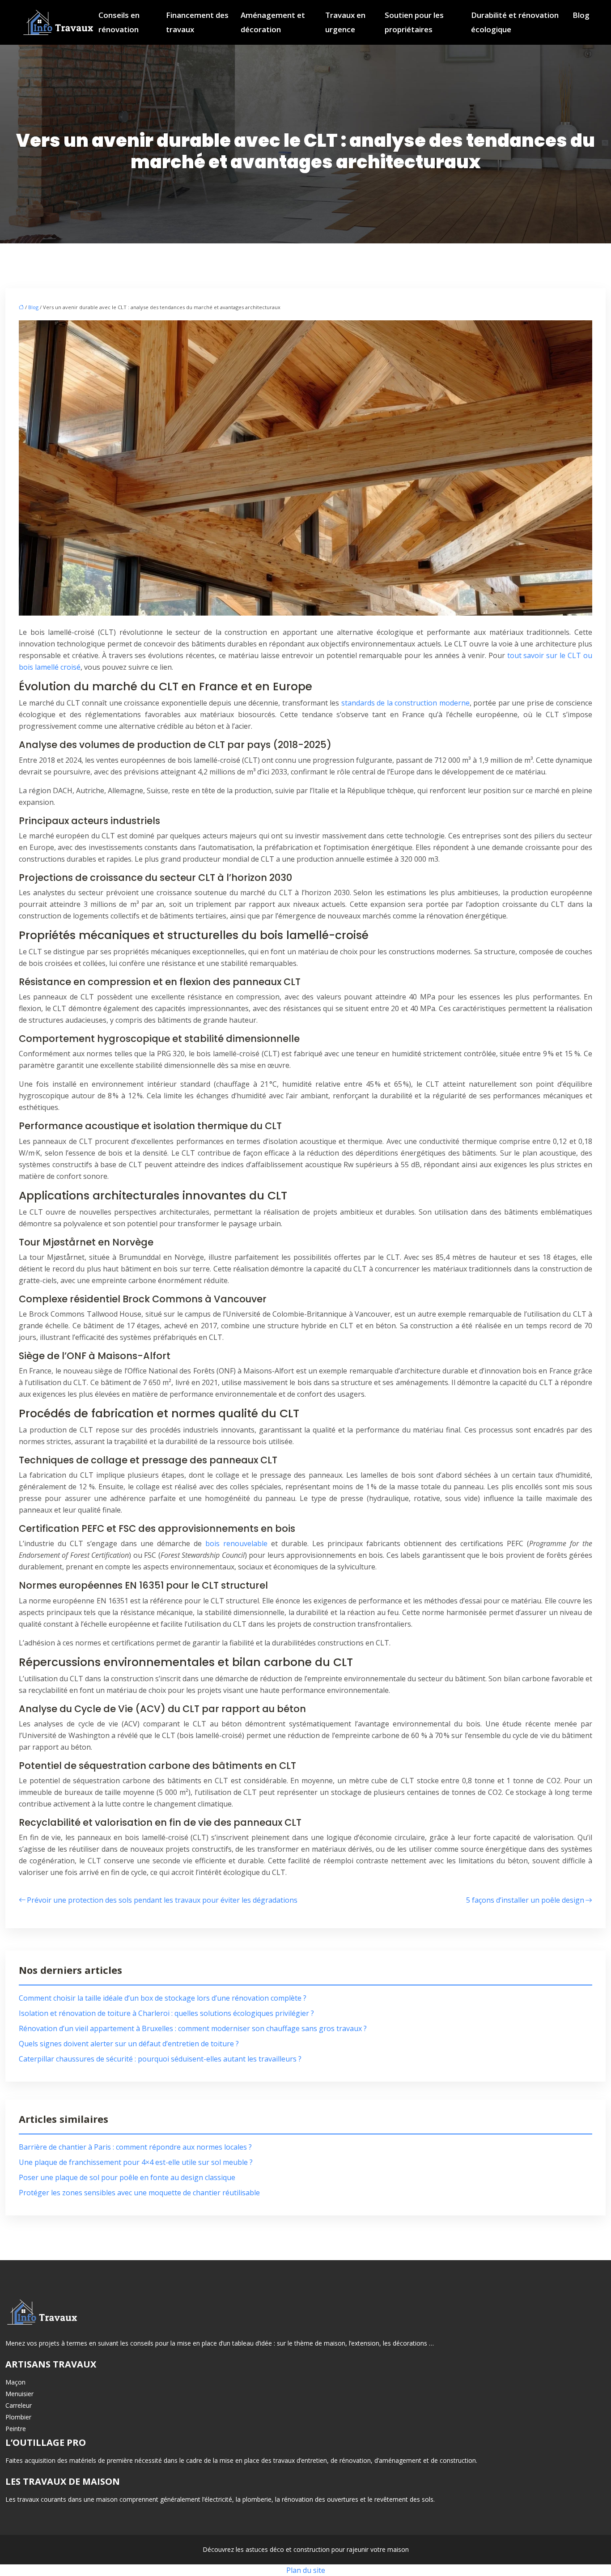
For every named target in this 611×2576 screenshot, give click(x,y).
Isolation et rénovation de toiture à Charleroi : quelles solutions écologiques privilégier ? (166, 2013)
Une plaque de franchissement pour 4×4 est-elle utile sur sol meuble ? (136, 2162)
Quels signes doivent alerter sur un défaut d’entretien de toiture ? (129, 2044)
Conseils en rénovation (119, 22)
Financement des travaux (197, 22)
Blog (581, 15)
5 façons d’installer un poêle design (525, 1900)
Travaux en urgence (345, 22)
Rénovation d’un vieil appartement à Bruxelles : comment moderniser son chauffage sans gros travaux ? (193, 2028)
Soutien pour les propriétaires (414, 22)
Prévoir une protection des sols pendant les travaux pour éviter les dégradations (162, 1900)
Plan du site (306, 2570)
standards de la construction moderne (405, 703)
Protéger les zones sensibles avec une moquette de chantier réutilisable (139, 2193)
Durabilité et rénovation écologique (515, 22)
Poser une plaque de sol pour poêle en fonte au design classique (127, 2177)
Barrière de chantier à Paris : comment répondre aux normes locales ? (135, 2147)
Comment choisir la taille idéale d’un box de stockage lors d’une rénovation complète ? (163, 1998)
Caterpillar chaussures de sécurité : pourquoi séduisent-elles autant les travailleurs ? (160, 2059)
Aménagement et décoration (273, 22)
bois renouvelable (238, 1543)
